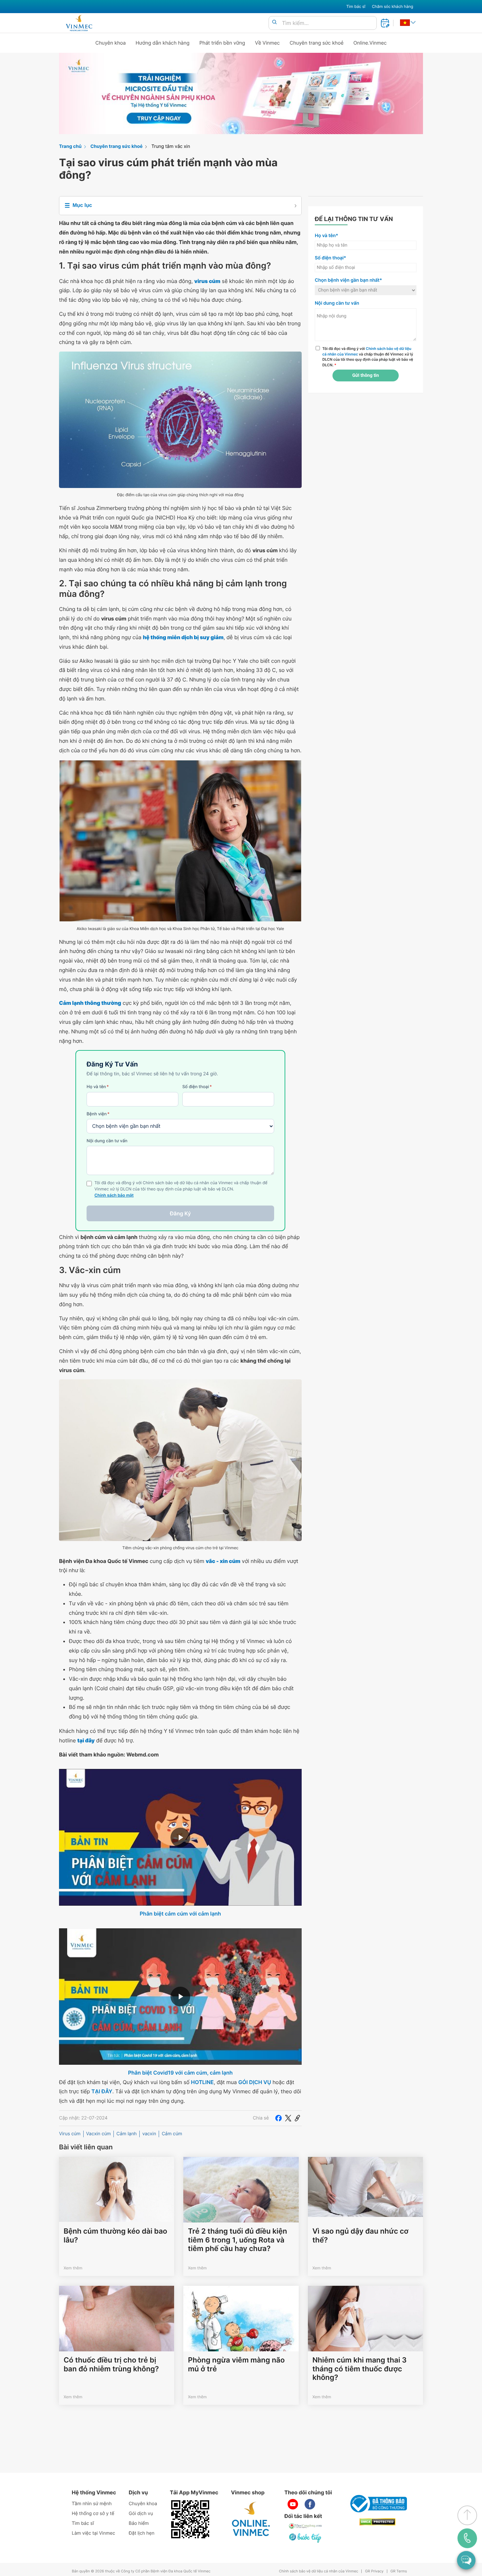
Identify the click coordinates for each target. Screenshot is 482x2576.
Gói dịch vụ (141, 2514)
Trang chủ (70, 146)
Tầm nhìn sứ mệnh (92, 2504)
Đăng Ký (180, 1213)
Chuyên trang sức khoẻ (316, 43)
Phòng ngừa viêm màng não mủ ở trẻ (236, 2364)
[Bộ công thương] (377, 2504)
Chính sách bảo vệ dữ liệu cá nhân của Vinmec (319, 2571)
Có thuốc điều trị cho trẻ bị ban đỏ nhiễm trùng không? (111, 2364)
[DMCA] (377, 2522)
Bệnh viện (98, 1114)
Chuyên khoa (111, 43)
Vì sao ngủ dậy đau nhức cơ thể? (361, 2236)
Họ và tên (98, 1087)
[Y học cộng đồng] (306, 2526)
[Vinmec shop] (251, 2519)
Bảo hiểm (139, 2523)
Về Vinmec (268, 43)
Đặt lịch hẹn (142, 2533)
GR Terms (399, 2571)
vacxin (149, 2134)
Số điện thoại (197, 1087)
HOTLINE (202, 2082)
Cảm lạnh (127, 2134)
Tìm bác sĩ (356, 6)
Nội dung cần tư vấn (107, 1141)
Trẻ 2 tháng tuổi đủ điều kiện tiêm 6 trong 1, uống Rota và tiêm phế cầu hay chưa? (237, 2240)
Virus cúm (70, 2134)
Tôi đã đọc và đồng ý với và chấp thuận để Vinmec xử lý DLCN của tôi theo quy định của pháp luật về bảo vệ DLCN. (368, 357)
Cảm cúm (172, 2134)
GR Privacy (374, 2571)
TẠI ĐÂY (102, 2091)
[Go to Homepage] (79, 23)
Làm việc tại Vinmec (93, 2533)
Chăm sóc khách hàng (392, 6)
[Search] (274, 22)
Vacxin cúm (99, 2134)
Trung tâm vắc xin (171, 146)
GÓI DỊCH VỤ (255, 2082)
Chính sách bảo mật (114, 1196)
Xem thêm (73, 2268)
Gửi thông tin (365, 375)
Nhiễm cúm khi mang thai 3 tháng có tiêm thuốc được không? (360, 2369)
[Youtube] (293, 2504)
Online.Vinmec (370, 43)
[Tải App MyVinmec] (190, 2519)
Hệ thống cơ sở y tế (93, 2514)
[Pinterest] (297, 2118)
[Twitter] (288, 2118)
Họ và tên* (326, 236)
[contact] (467, 2538)
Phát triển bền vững (222, 43)
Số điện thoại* (331, 258)
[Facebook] (278, 2118)
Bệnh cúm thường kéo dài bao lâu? (115, 2236)
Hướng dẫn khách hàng (163, 43)
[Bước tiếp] (306, 2538)
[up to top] (467, 2515)
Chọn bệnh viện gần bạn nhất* (348, 280)
